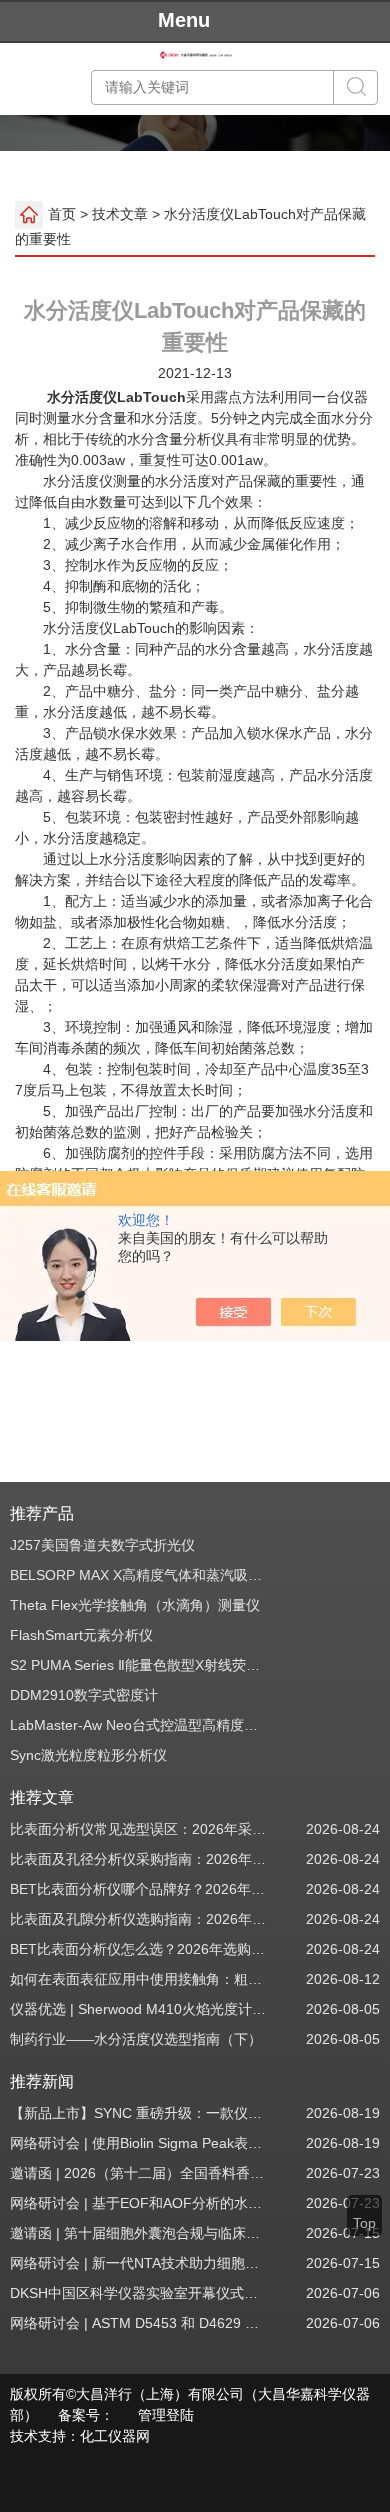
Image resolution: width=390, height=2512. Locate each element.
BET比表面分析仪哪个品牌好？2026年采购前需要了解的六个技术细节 (139, 1889)
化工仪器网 (115, 2436)
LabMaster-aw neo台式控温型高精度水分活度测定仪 (139, 1725)
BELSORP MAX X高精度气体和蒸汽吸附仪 (139, 1575)
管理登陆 (166, 2415)
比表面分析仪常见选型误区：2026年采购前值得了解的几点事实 (139, 1829)
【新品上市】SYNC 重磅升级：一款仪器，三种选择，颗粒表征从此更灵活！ (139, 2113)
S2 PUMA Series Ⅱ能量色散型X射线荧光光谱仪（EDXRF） (139, 1665)
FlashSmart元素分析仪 (81, 1635)
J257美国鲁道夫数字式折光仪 (102, 1545)
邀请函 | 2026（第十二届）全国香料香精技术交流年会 (139, 2173)
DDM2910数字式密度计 (84, 1695)
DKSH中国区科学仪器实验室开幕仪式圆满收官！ (139, 2293)
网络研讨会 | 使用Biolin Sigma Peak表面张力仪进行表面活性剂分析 (139, 2143)
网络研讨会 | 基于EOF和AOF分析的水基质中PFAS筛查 (139, 2203)
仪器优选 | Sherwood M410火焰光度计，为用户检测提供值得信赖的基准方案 (139, 2009)
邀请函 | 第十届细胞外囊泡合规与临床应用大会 (139, 2233)
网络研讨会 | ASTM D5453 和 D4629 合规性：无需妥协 (139, 2323)
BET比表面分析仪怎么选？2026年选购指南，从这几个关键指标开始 (139, 1949)
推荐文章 (42, 1797)
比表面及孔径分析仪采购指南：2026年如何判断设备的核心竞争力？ (139, 1859)
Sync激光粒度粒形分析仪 (88, 1755)
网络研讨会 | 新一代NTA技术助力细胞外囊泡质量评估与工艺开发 (139, 2263)
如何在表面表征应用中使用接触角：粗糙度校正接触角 (139, 1979)
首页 (62, 213)
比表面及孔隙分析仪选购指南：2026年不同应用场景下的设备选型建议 (139, 1919)
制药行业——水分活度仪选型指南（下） (136, 2039)
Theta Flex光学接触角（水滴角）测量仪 (135, 1605)
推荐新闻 (42, 2081)
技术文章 (120, 213)
